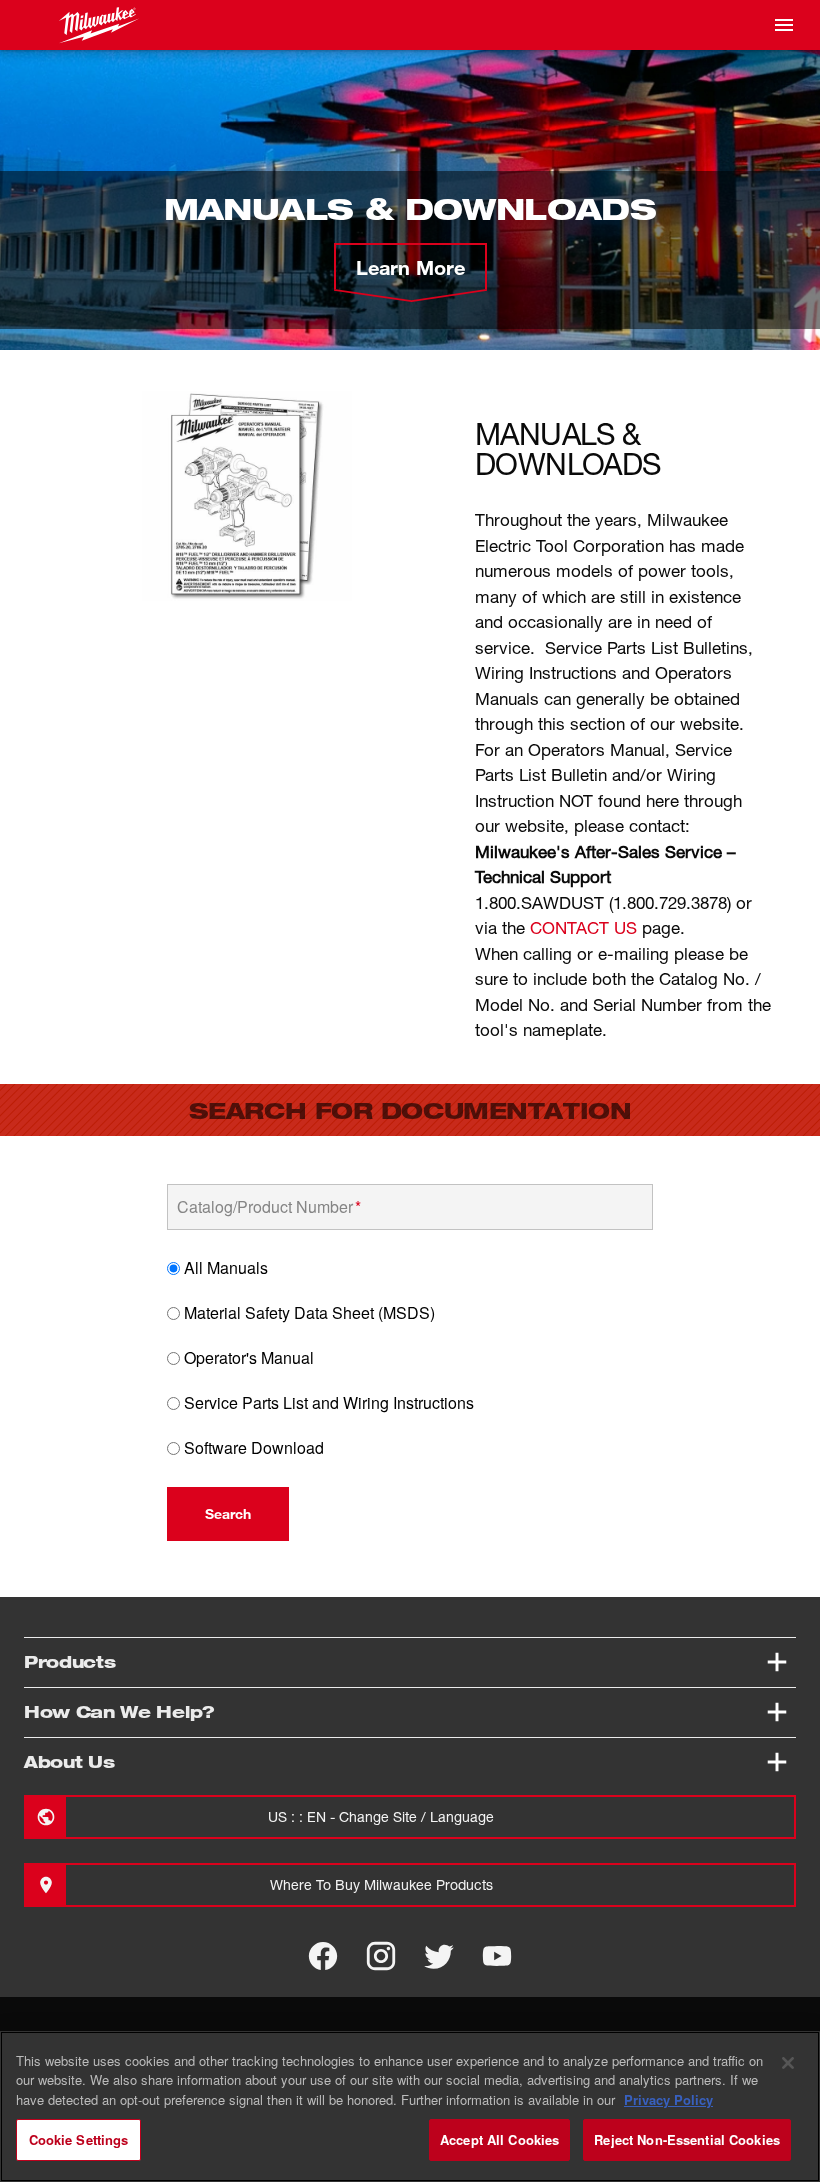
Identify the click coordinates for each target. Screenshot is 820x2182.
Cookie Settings (79, 2139)
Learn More (410, 267)
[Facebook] (323, 1956)
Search (228, 1513)
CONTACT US (583, 927)
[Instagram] (381, 1956)
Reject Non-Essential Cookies (687, 2139)
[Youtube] (497, 1956)
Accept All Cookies (499, 2139)
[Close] (788, 2063)
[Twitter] (439, 1956)
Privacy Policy (668, 2099)
